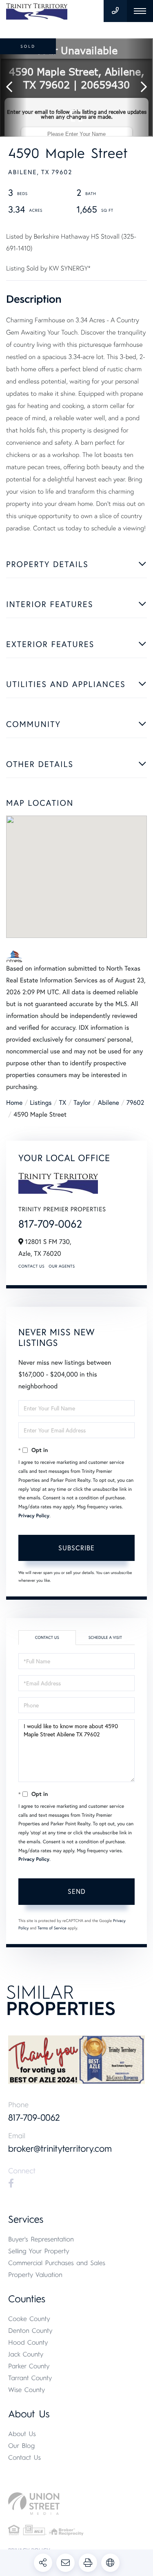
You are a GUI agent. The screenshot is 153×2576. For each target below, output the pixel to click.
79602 (135, 1103)
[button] (13, 88)
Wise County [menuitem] (27, 2390)
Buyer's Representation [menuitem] (41, 2239)
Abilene (109, 1103)
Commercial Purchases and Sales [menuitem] (57, 2263)
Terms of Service (52, 1928)
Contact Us (31, 1266)
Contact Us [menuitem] (24, 2457)
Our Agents (62, 1266)
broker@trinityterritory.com (60, 2149)
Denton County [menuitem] (30, 2331)
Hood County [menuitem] (28, 2342)
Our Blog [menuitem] (21, 2446)
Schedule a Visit (105, 1637)
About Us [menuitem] (22, 2434)
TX (63, 1103)
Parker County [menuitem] (29, 2366)
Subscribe (76, 1548)
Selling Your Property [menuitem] (39, 2251)
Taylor (82, 1103)
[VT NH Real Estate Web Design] (76, 2504)
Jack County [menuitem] (26, 2354)
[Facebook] (11, 2184)
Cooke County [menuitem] (29, 2319)
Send (77, 1891)
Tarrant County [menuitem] (30, 2378)
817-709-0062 (50, 1224)
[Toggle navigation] (140, 11)
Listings (41, 1103)
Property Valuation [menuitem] (35, 2275)
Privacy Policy (34, 1516)
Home (14, 1103)
